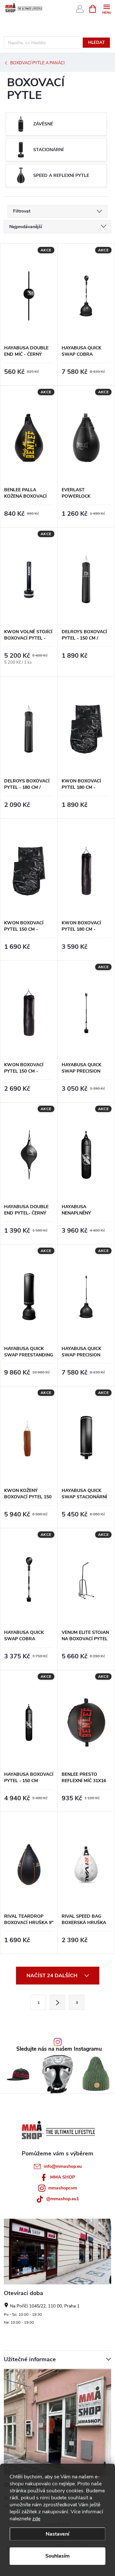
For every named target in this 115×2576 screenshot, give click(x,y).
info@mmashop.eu (63, 2166)
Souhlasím (57, 2556)
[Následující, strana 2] (57, 2002)
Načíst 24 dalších (53, 1976)
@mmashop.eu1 (63, 2199)
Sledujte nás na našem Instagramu (59, 2049)
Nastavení (57, 2534)
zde (36, 2519)
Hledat (96, 43)
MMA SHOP (63, 2177)
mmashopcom (63, 2188)
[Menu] (107, 8)
